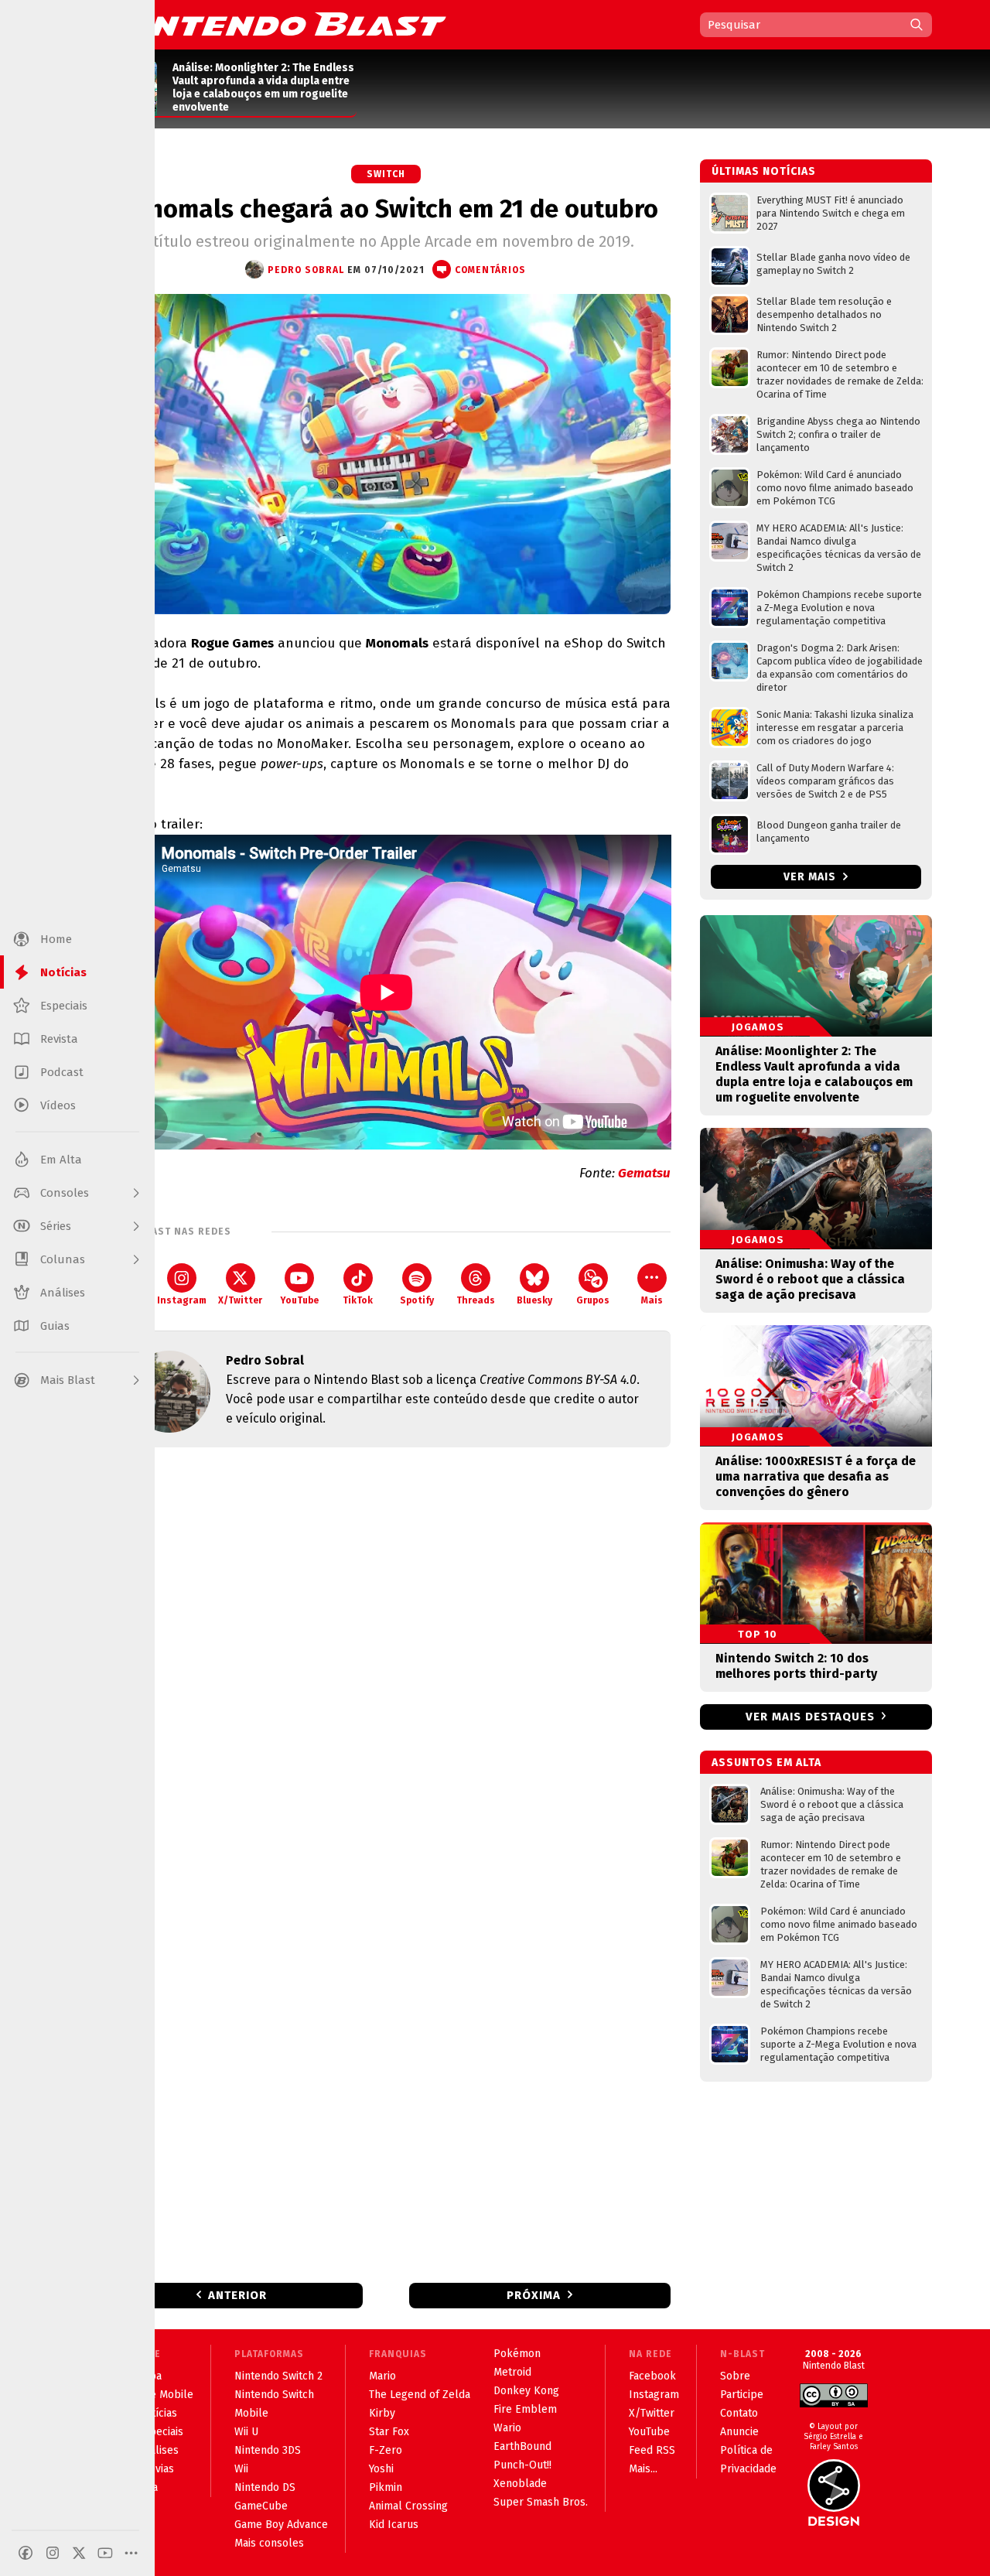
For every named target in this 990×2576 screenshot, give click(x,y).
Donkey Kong (526, 2391)
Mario (382, 2376)
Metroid (512, 2372)
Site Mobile (166, 2395)
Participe (742, 2395)
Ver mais (811, 877)
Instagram (182, 1300)
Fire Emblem (525, 2409)
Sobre (735, 2376)
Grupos (593, 1300)
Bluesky (534, 1300)
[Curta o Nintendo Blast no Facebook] (26, 2553)
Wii (241, 2469)
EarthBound (522, 2446)
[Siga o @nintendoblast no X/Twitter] (79, 2553)
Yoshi (381, 2469)
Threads (476, 1300)
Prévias (156, 2469)
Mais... (643, 2469)
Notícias (157, 2413)
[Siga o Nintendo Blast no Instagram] (53, 2553)
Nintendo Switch (274, 2395)
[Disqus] (386, 1664)
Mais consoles (269, 2543)
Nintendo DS (265, 2487)
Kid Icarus (394, 2525)
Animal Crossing (408, 2506)
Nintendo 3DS (268, 2450)
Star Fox (389, 2432)
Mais (652, 1300)
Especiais (160, 2432)
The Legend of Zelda (420, 2395)
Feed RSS (652, 2450)
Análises (158, 2450)
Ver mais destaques (810, 1717)
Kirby (382, 2413)
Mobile (251, 2413)
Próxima (534, 2295)
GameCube (261, 2506)
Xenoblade (520, 2484)
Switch (386, 174)
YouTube (299, 1300)
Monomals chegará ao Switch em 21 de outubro (386, 209)
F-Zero (386, 2450)
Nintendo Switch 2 (278, 2376)
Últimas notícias (764, 171)
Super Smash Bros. (541, 2502)
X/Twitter (240, 1300)
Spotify (417, 1300)
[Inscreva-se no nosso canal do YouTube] (105, 2553)
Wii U (246, 2432)
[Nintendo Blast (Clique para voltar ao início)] (275, 24)
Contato (739, 2413)
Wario (507, 2428)
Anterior (237, 2295)
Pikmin (386, 2487)
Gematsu (644, 1173)
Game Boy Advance (281, 2525)
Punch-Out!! (522, 2465)
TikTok (358, 1300)
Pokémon (517, 2354)
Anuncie (739, 2432)
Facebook (652, 2376)
